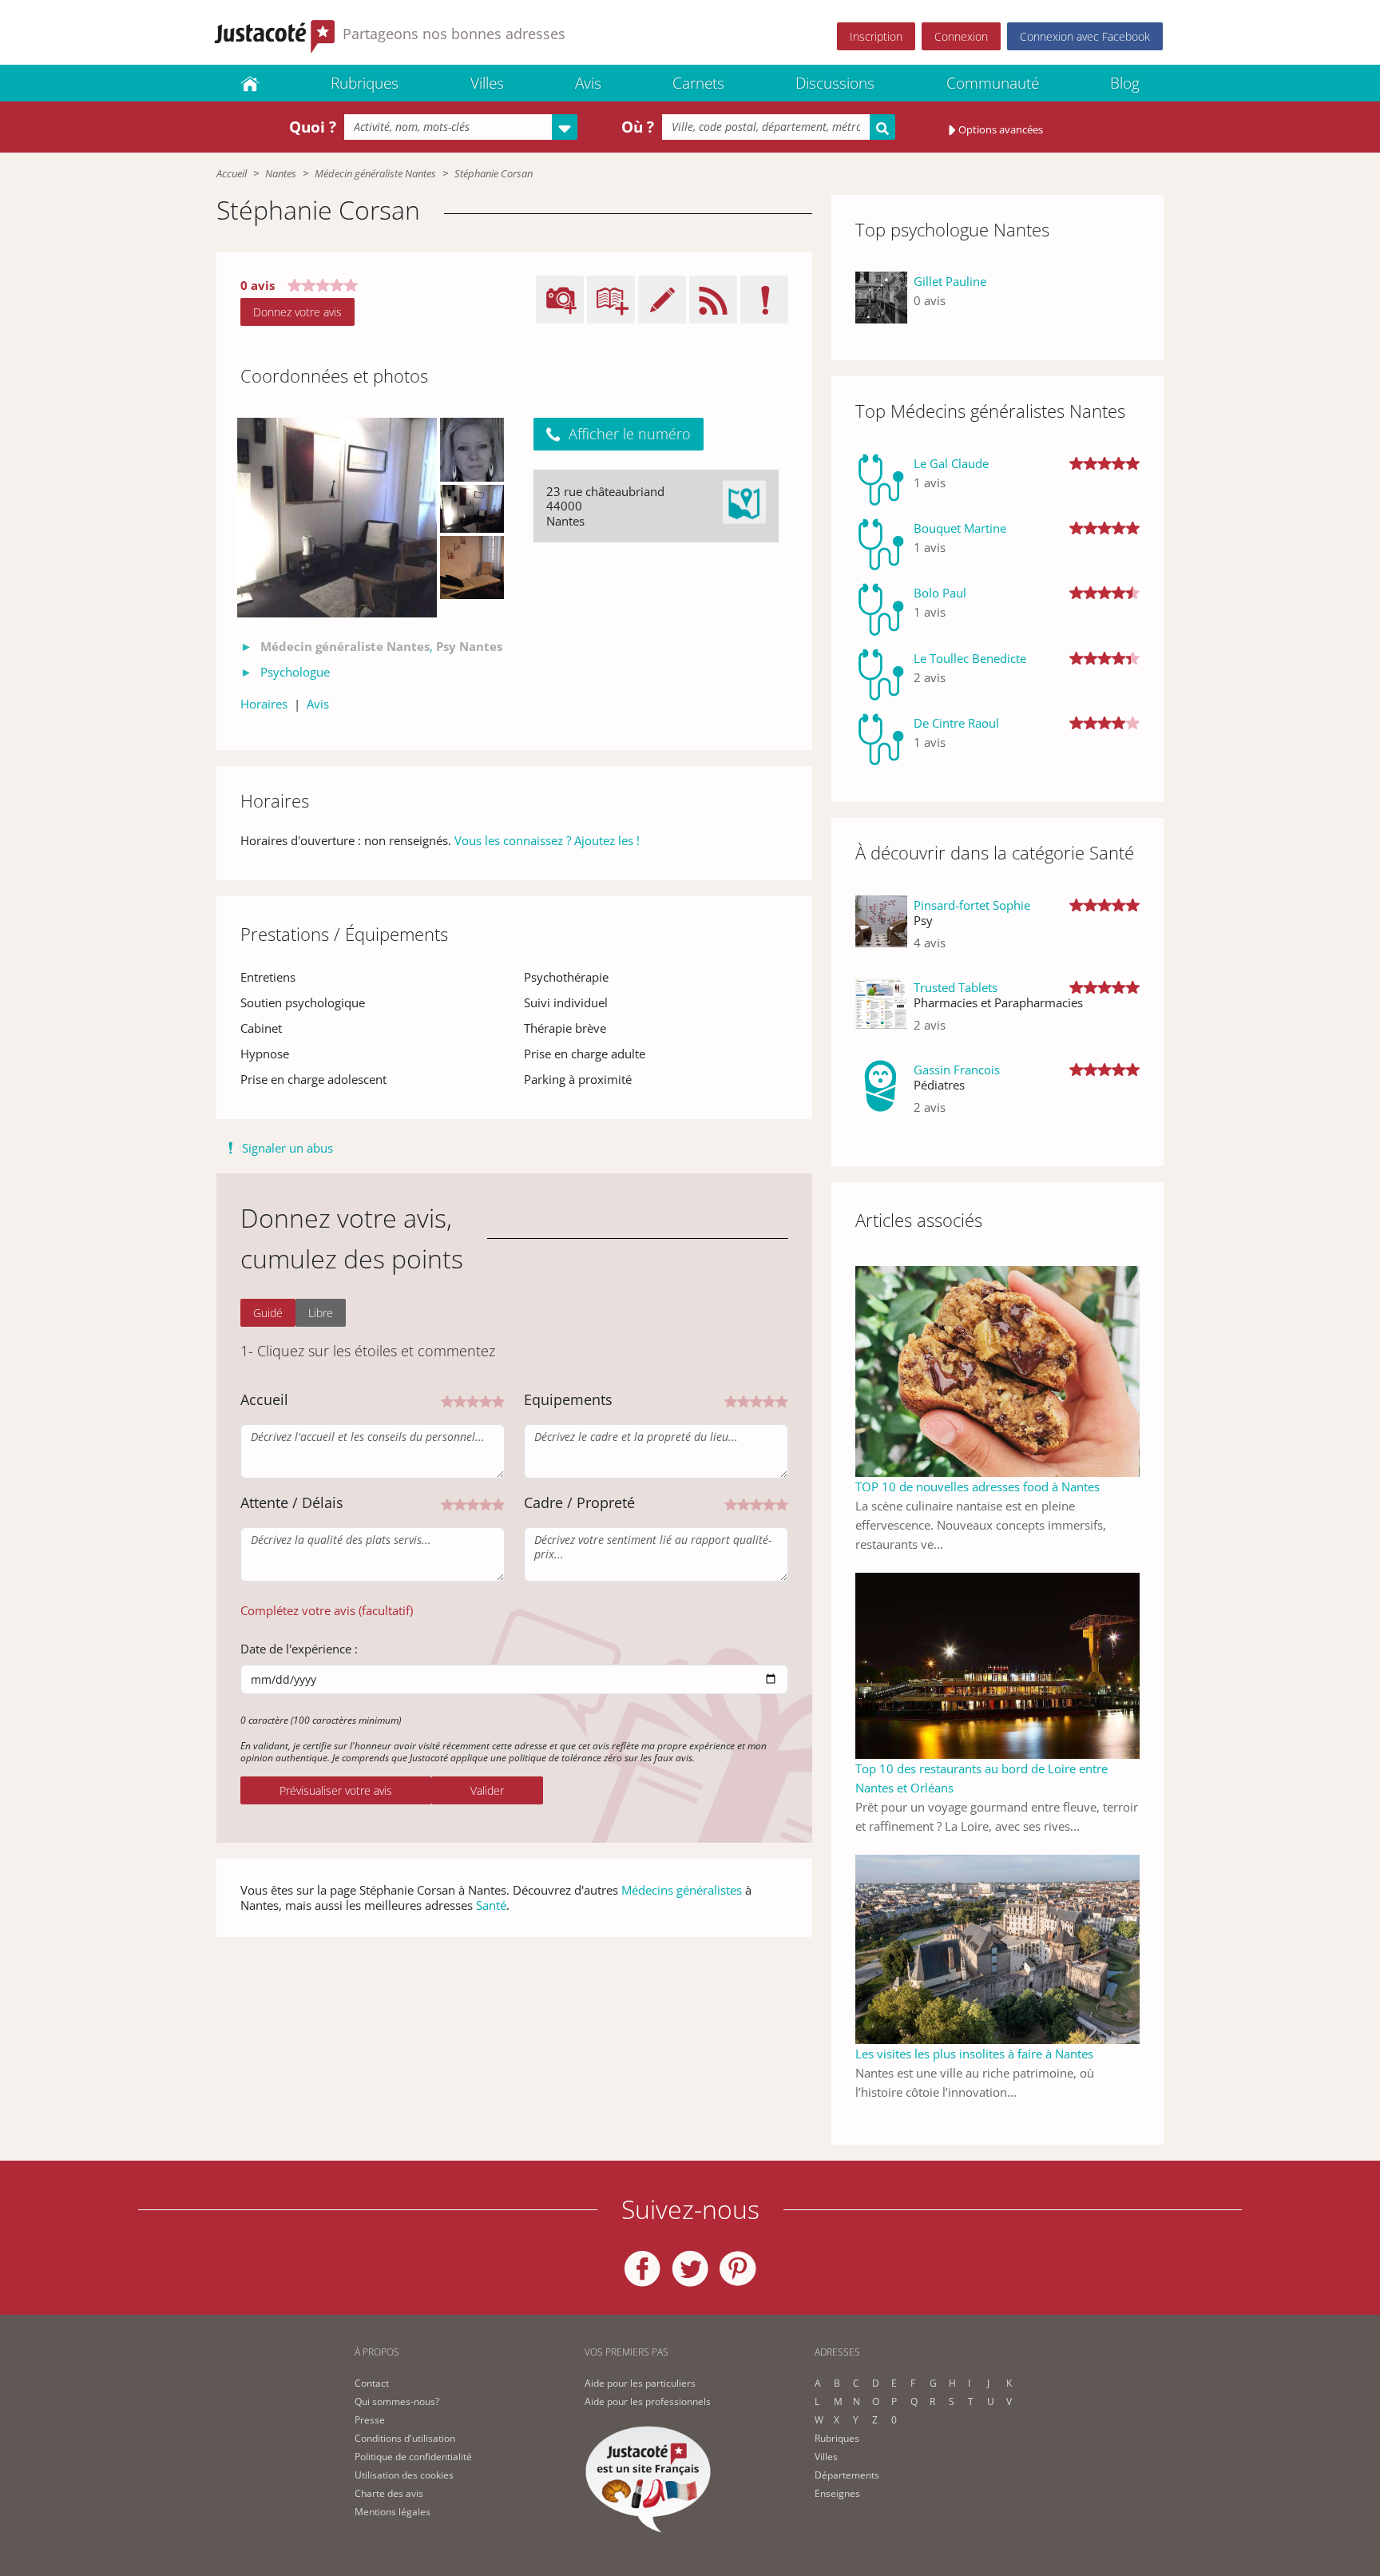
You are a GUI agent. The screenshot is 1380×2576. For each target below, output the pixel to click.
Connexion (961, 36)
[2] (460, 1400)
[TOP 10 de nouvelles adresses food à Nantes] (997, 1370)
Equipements (568, 1399)
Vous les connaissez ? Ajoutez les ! (547, 840)
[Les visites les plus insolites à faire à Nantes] (997, 1948)
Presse (370, 2420)
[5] (498, 1400)
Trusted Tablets (956, 987)
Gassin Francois (957, 1070)
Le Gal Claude (951, 463)
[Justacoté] (250, 83)
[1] (447, 1400)
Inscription (876, 36)
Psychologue (295, 672)
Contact (372, 2383)
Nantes (281, 173)
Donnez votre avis (297, 312)
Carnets (698, 83)
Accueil (232, 173)
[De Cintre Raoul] (881, 739)
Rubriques (365, 83)
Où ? (638, 127)
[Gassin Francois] (881, 1095)
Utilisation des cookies (404, 2475)
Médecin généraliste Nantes (375, 173)
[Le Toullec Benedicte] (881, 675)
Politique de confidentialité (413, 2457)
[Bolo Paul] (881, 609)
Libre (321, 1313)
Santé (491, 1905)
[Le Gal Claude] (881, 480)
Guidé (268, 1313)
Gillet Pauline (950, 281)
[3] (473, 1400)
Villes (487, 83)
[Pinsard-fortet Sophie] (881, 930)
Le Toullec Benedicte (970, 658)
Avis (588, 83)
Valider (487, 1790)
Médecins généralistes (682, 1890)
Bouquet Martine (960, 528)
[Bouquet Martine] (881, 544)
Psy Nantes (469, 646)
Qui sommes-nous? (397, 2401)
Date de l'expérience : (299, 1649)
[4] (486, 1400)
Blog (1125, 83)
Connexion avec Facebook (1085, 36)
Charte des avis (389, 2493)
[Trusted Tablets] (881, 1012)
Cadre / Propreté (579, 1502)
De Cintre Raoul (956, 723)
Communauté (993, 83)
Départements (847, 2475)
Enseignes (837, 2493)
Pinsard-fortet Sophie (972, 905)
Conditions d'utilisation (405, 2438)
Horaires (264, 704)
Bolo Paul (940, 593)
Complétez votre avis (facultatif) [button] (327, 1610)
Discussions (835, 83)
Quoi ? (313, 127)
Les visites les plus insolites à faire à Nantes (974, 2054)
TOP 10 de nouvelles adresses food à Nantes (978, 1486)
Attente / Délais (292, 1502)
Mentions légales (393, 2512)
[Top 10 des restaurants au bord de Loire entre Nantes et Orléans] (997, 1665)
